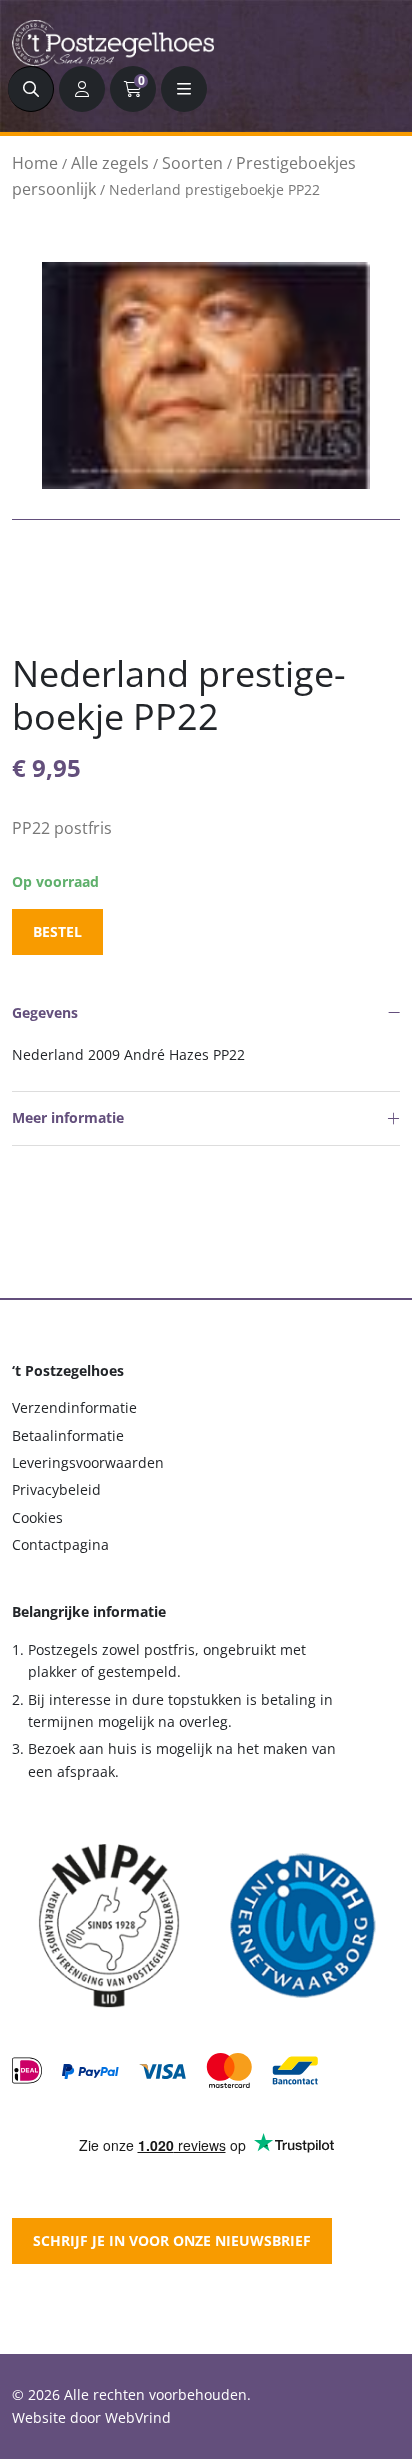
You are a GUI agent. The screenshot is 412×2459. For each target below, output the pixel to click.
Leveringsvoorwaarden (88, 1462)
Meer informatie (68, 1117)
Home (35, 163)
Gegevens (45, 1012)
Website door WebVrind (91, 2417)
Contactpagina (60, 1544)
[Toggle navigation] (184, 89)
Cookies (37, 1517)
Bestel (57, 931)
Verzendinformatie (74, 1407)
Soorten (192, 163)
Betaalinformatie (68, 1435)
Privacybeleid (56, 1489)
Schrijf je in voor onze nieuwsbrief (172, 2240)
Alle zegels (110, 163)
